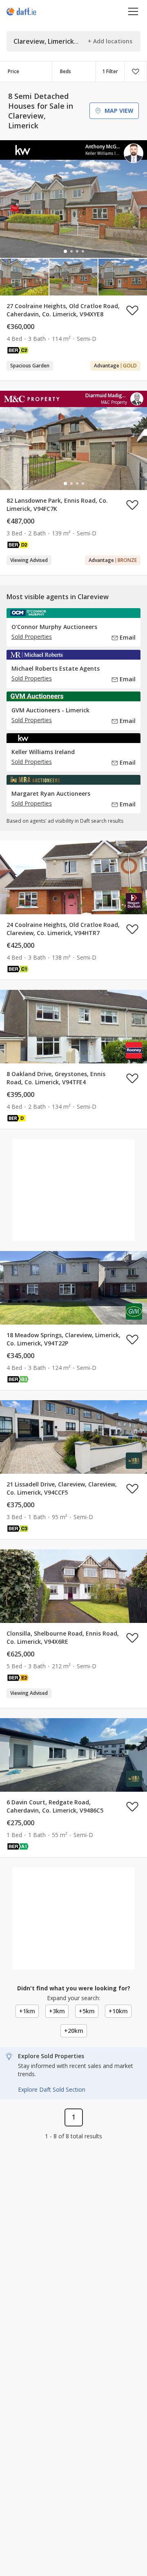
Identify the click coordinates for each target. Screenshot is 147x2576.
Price (13, 71)
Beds (66, 71)
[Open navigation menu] (133, 11)
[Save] (136, 72)
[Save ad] (132, 310)
